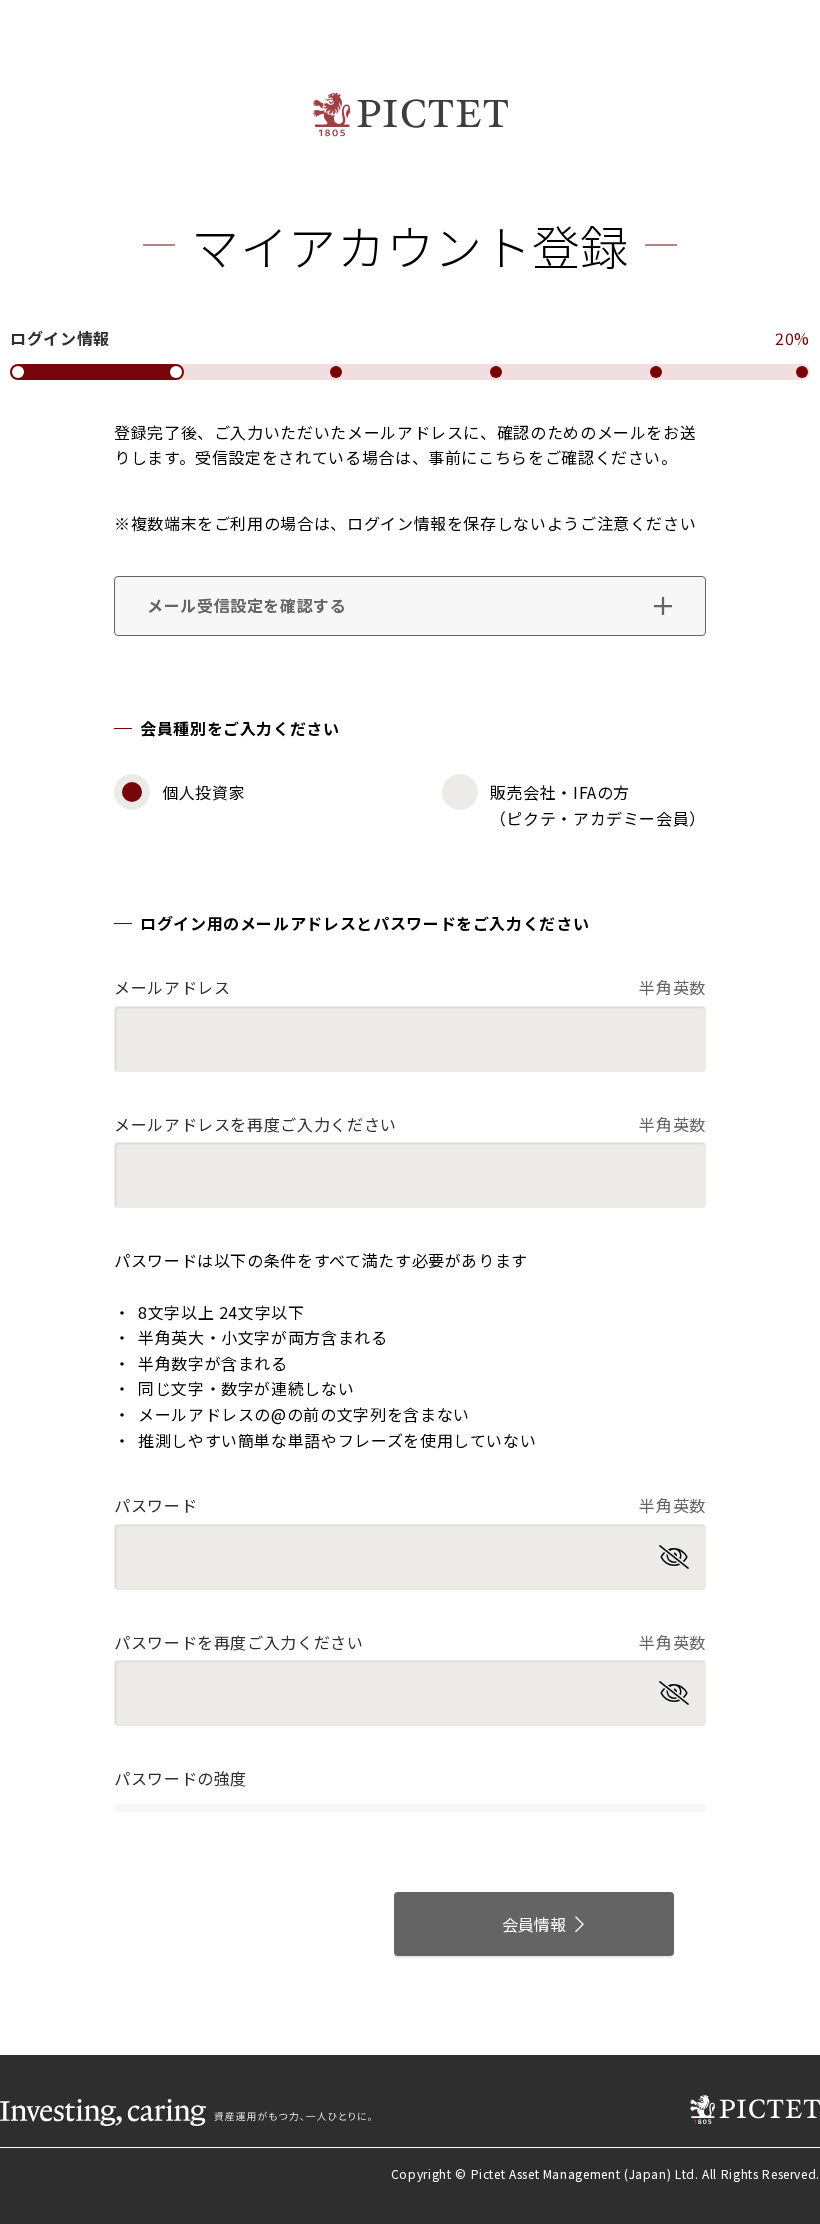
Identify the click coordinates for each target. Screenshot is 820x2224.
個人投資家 (203, 792)
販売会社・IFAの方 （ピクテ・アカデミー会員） (598, 805)
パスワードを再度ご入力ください (410, 1642)
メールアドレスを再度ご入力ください (410, 1124)
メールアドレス (410, 987)
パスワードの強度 (180, 1778)
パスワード (410, 1505)
